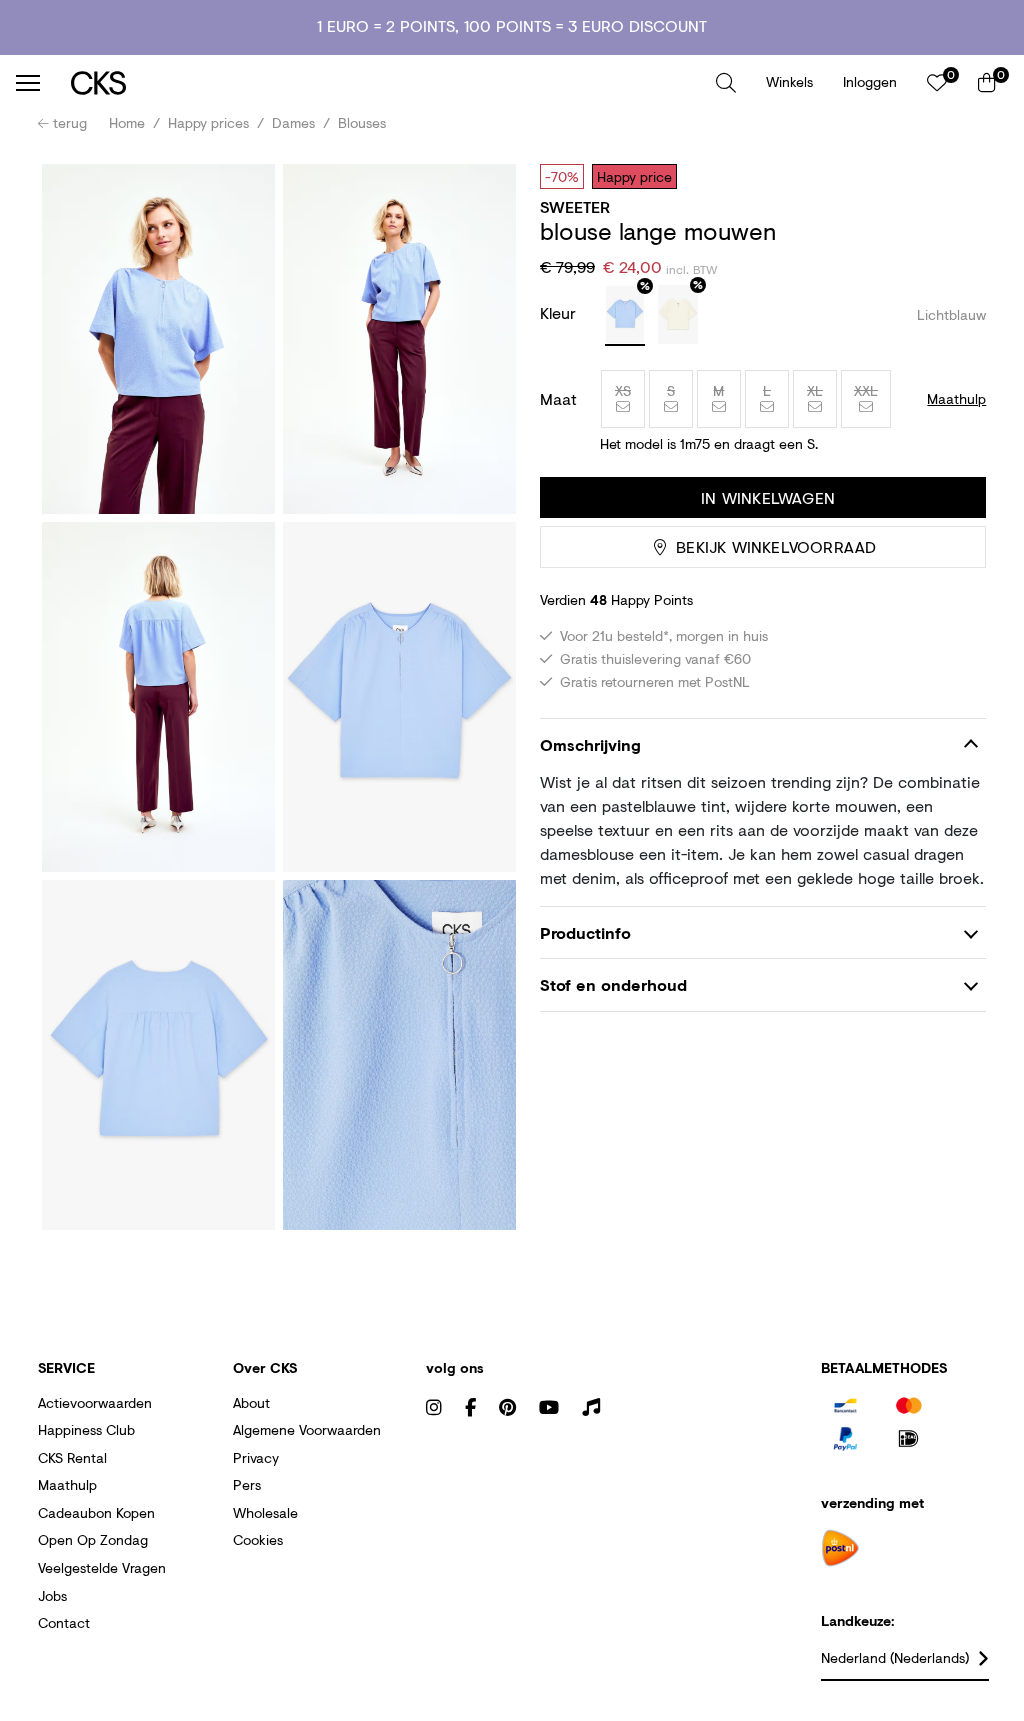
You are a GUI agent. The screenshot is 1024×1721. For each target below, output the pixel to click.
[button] (726, 83)
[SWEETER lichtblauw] (625, 316)
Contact (64, 1622)
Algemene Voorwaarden (307, 1429)
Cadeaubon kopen (96, 1512)
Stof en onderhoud (613, 984)
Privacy (256, 1457)
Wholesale (265, 1512)
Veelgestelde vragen (102, 1567)
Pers (247, 1484)
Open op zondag (93, 1539)
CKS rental (72, 1457)
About (251, 1402)
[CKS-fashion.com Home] (386, 82)
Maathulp (67, 1484)
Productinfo (585, 932)
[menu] (28, 83)
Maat (558, 399)
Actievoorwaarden (95, 1402)
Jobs (52, 1595)
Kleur (560, 312)
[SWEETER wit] (678, 315)
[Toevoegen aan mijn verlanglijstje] (956, 176)
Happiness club (86, 1429)
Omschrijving (590, 744)
